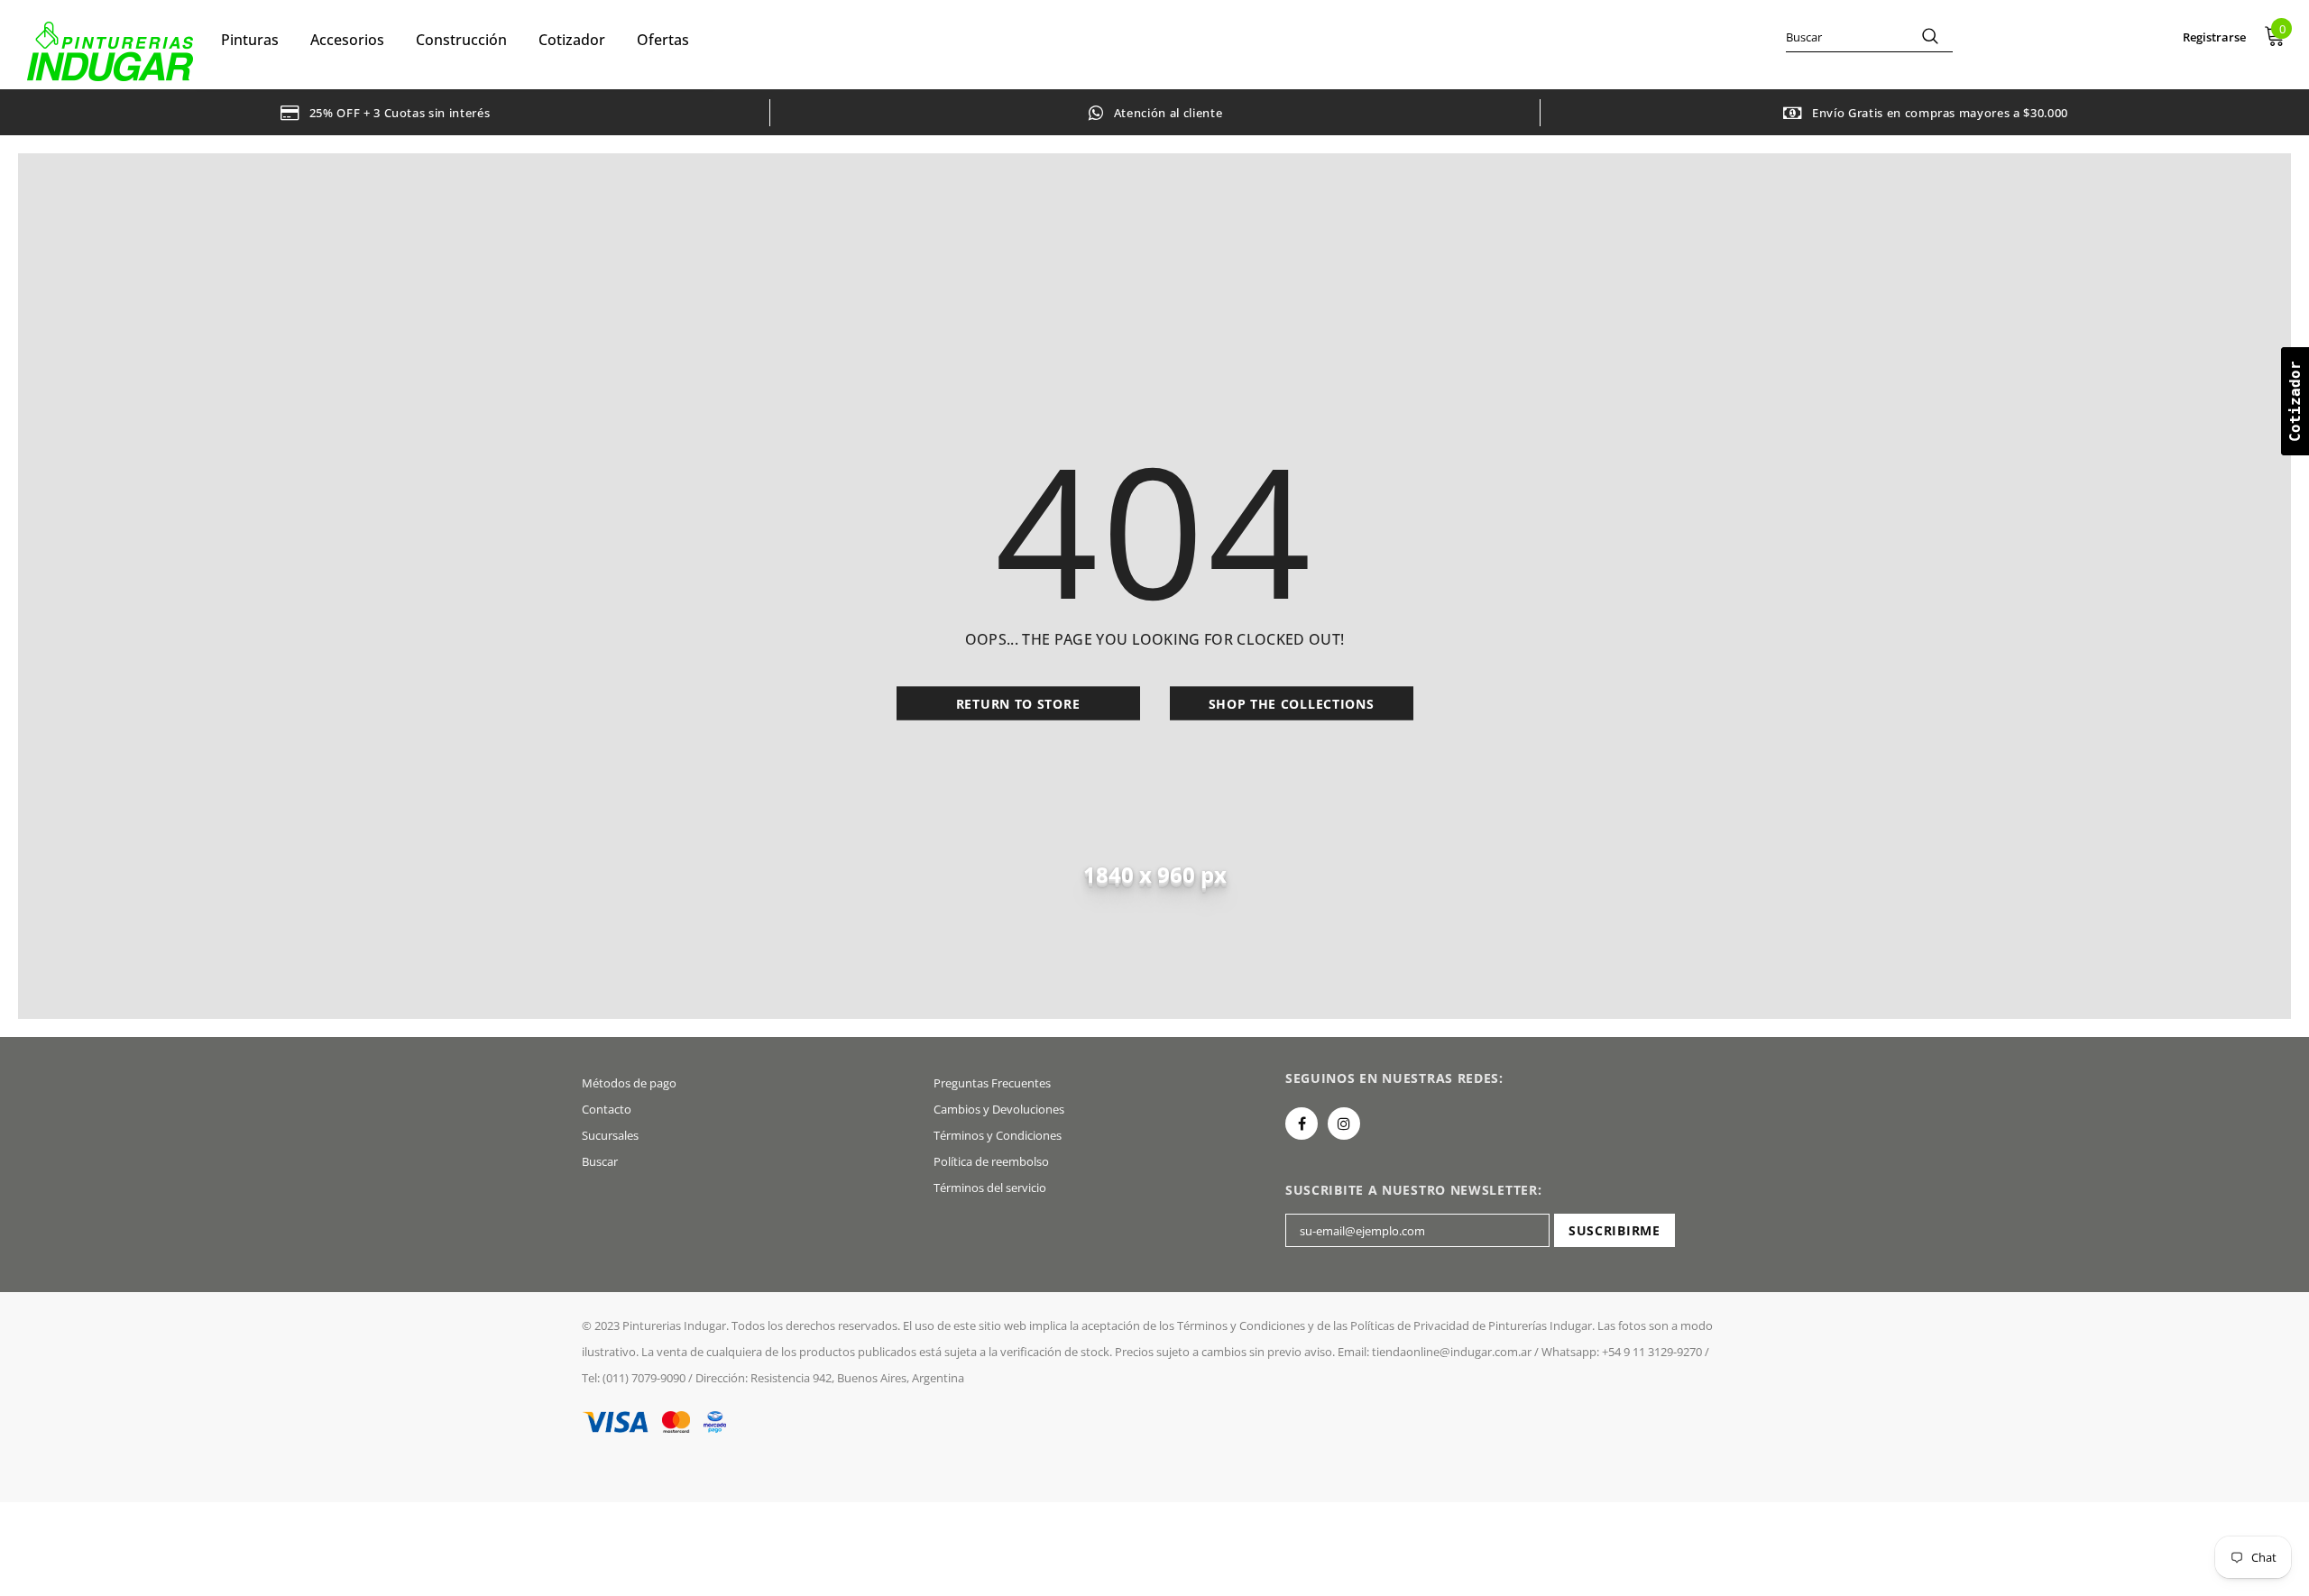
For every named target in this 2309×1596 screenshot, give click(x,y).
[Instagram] (1344, 1124)
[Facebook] (1302, 1124)
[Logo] (110, 51)
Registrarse (2214, 37)
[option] (385, 112)
